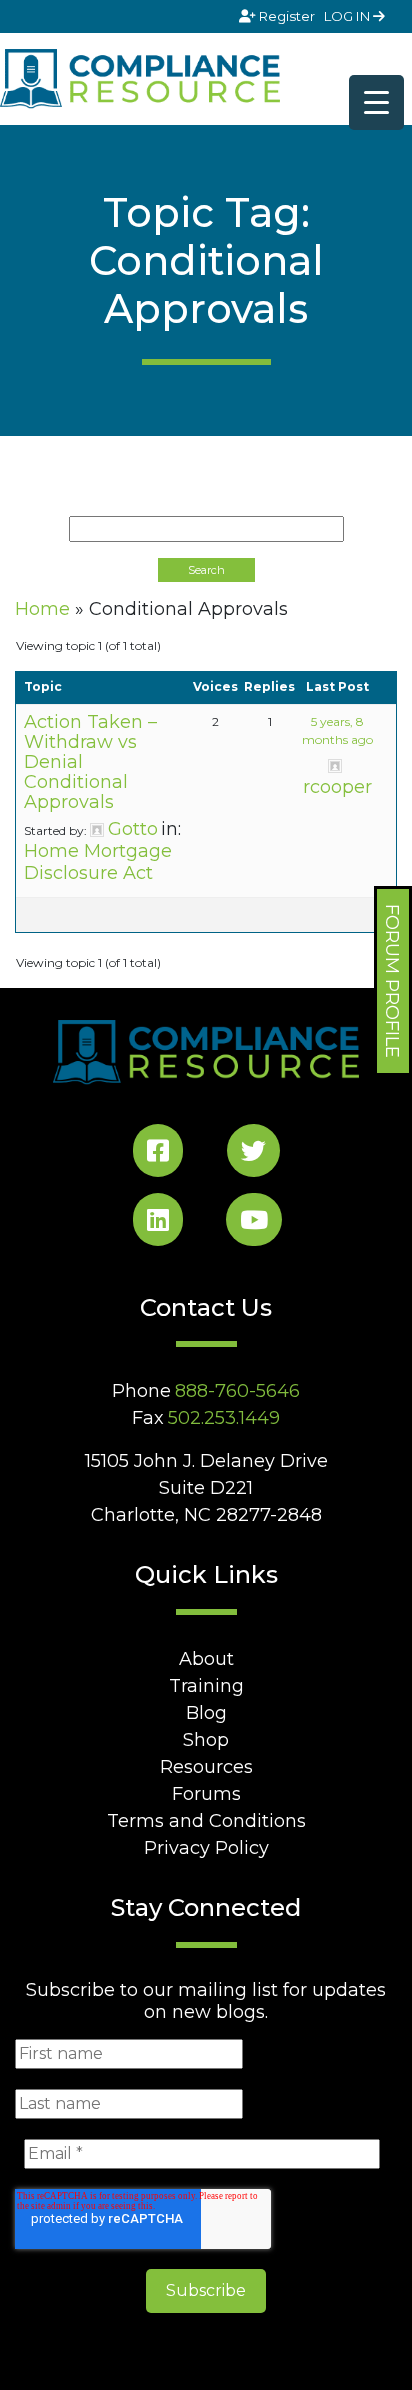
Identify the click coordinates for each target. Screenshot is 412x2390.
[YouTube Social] (254, 1223)
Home (42, 609)
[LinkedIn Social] (158, 1223)
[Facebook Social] (158, 1154)
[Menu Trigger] (376, 102)
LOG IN (348, 16)
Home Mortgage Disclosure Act (98, 862)
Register (287, 16)
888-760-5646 (237, 1391)
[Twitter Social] (253, 1154)
